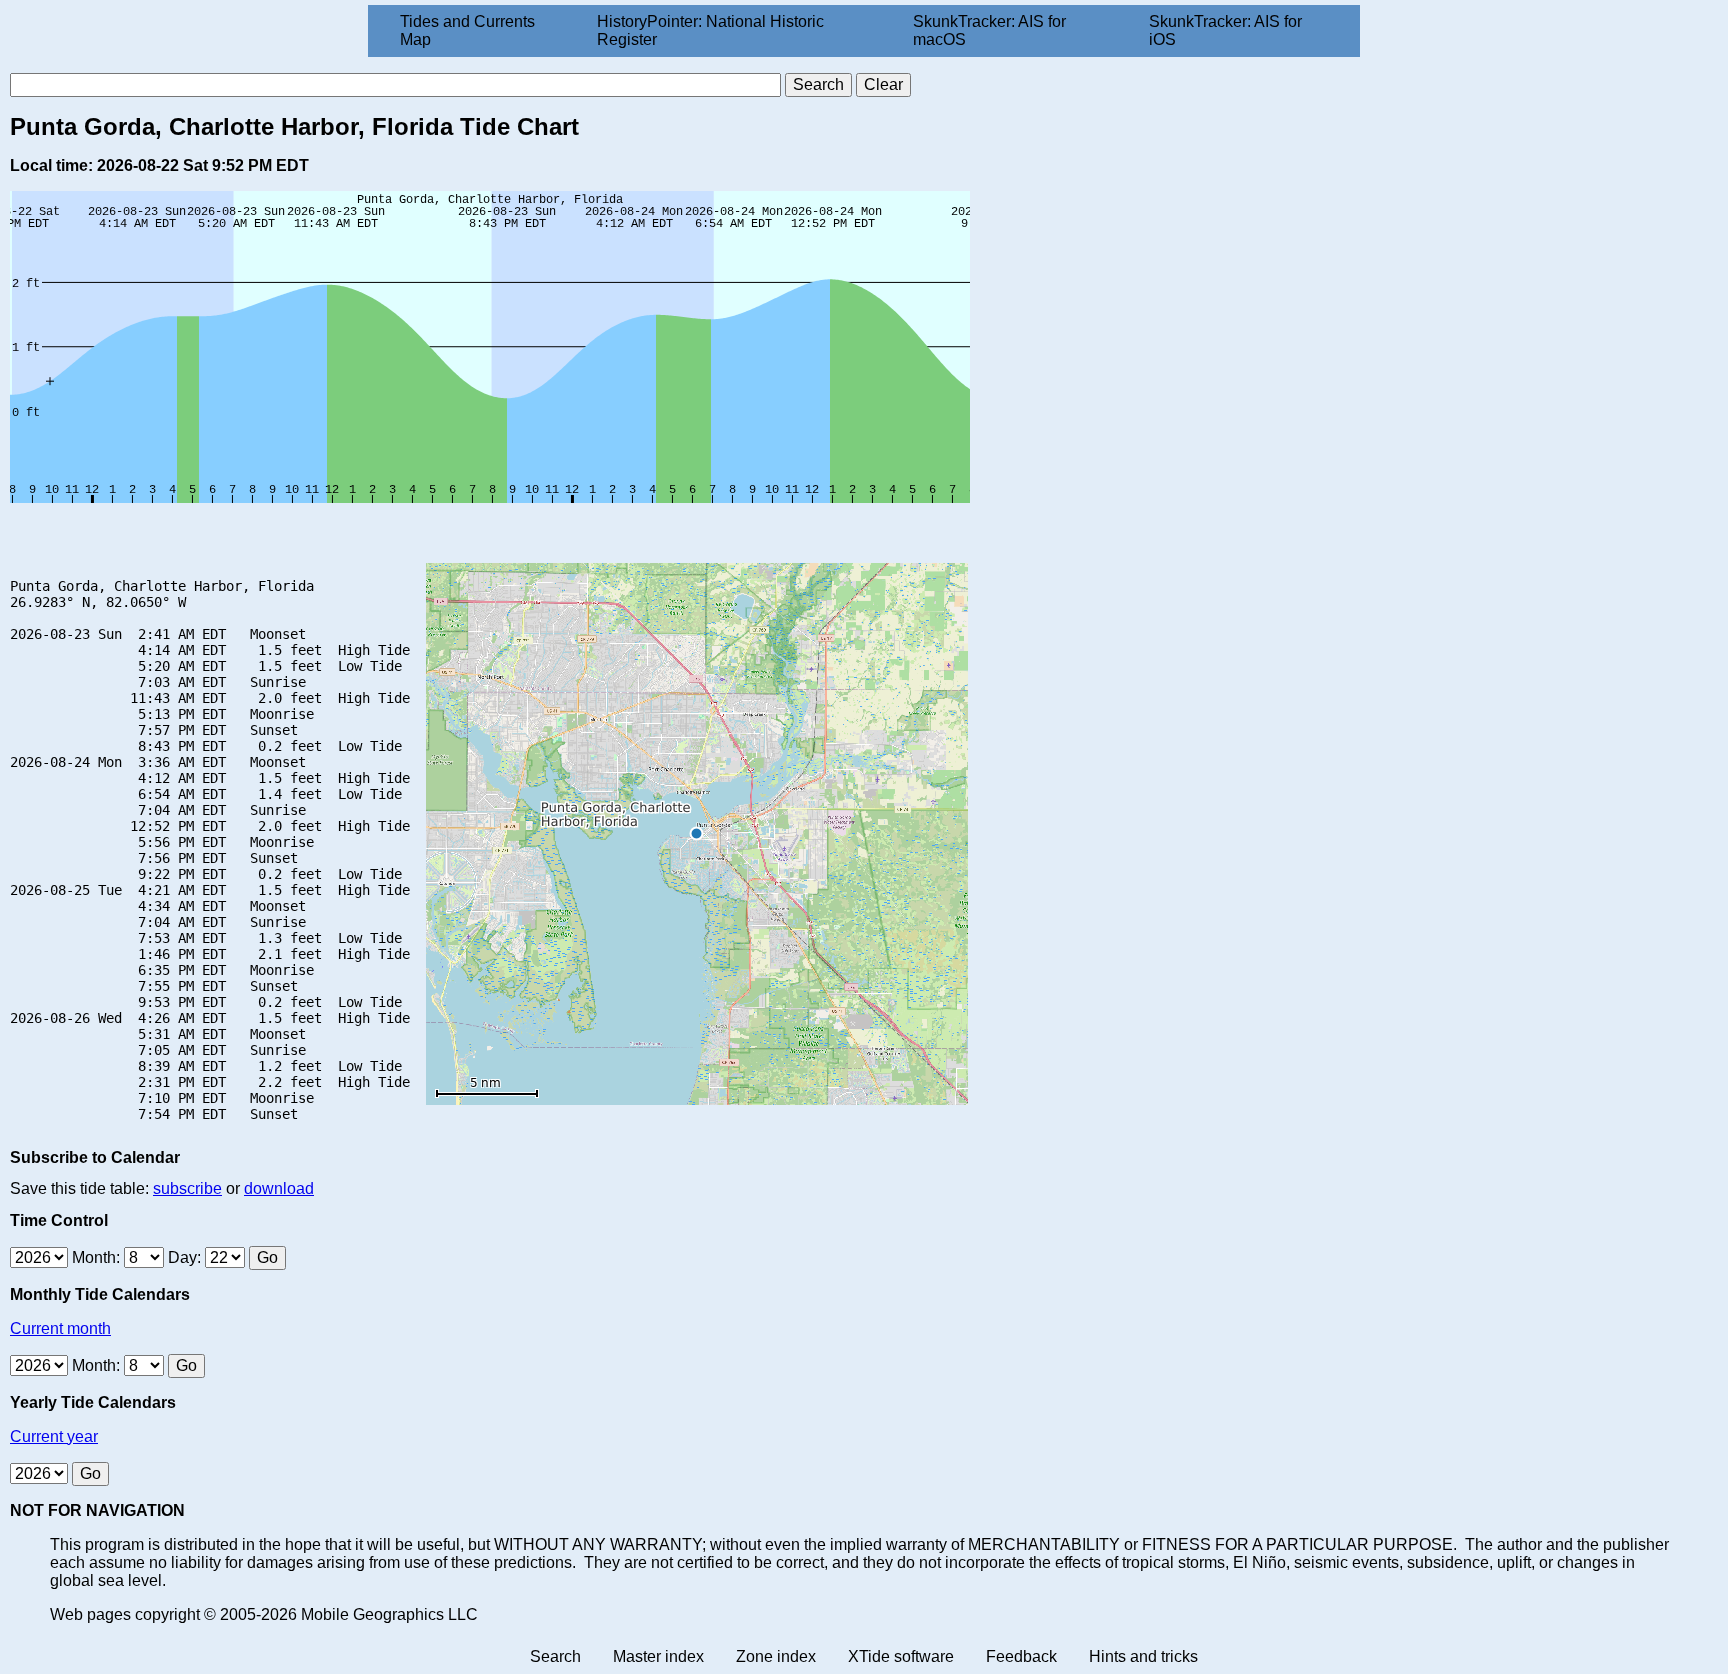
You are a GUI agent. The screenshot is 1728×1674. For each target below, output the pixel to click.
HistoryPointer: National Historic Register (710, 30)
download (279, 1188)
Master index (658, 1656)
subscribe (187, 1188)
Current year (54, 1436)
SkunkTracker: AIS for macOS (989, 30)
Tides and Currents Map (467, 30)
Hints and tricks (1143, 1656)
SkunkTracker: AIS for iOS (1225, 30)
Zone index (776, 1656)
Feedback (1021, 1656)
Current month (60, 1328)
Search (555, 1656)
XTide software (901, 1656)
